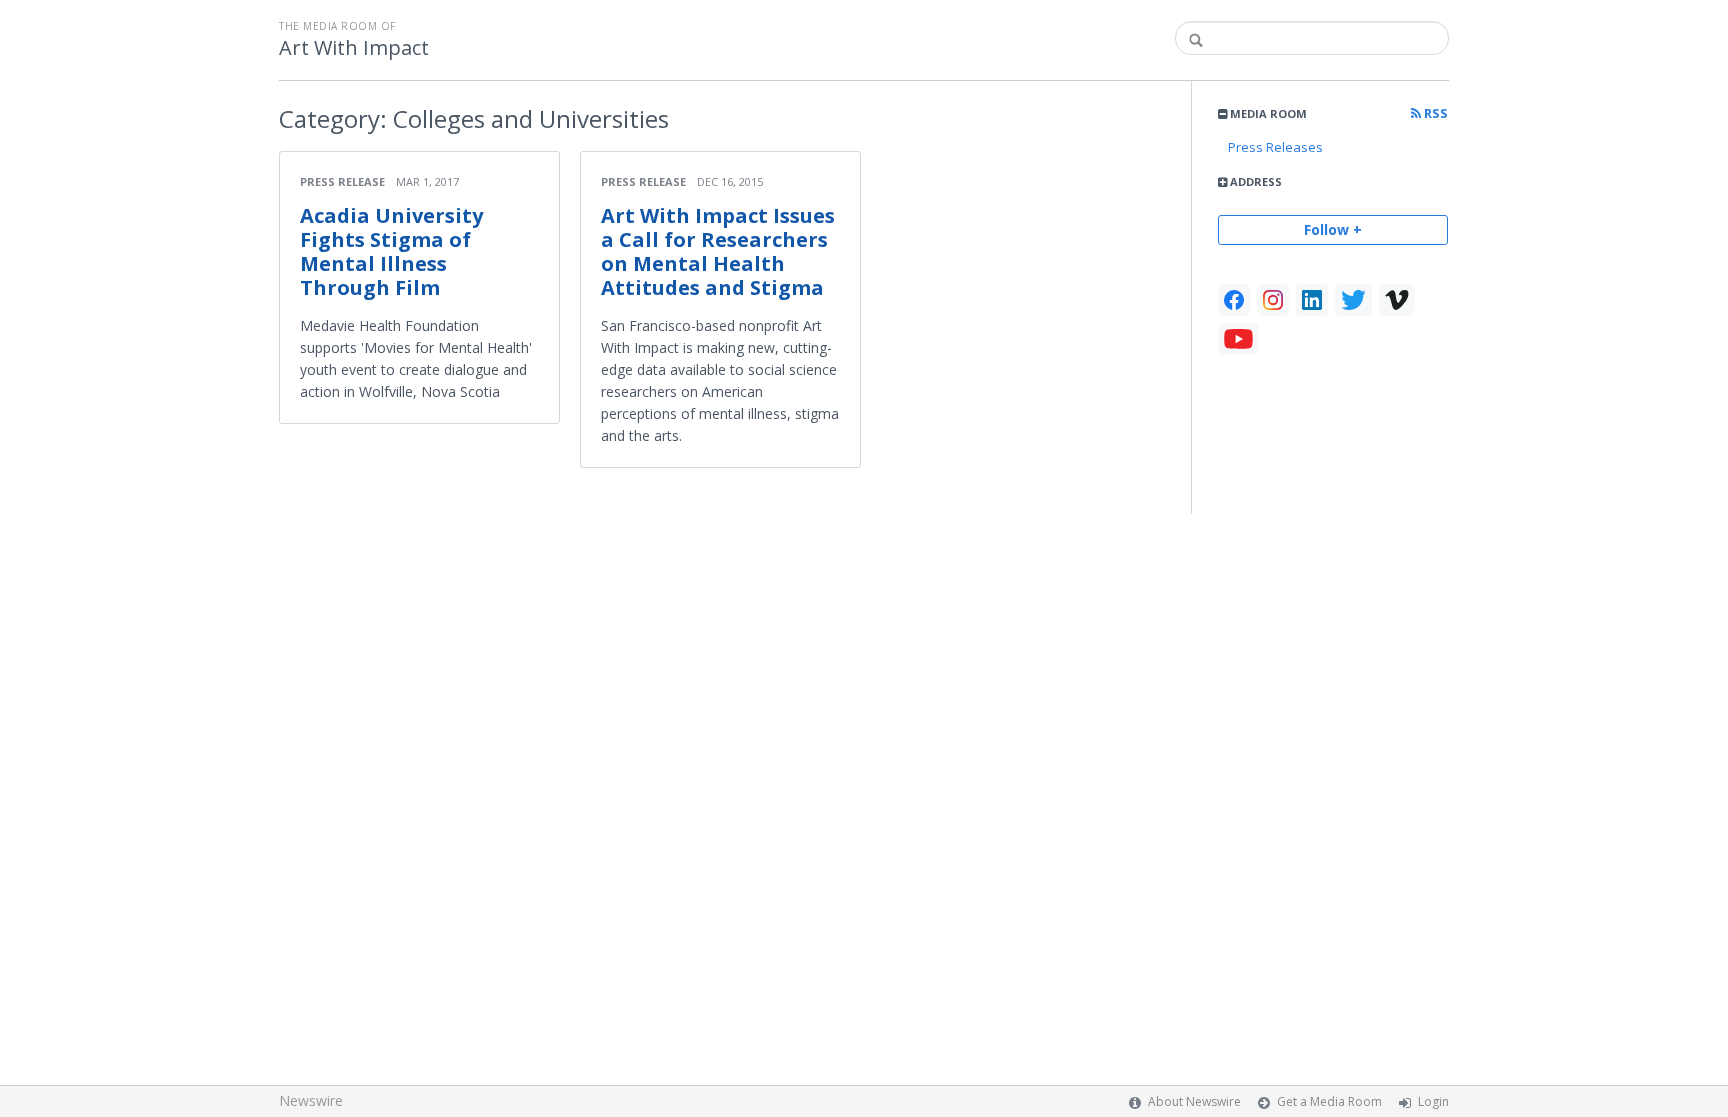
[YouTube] (1238, 339)
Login (1433, 1101)
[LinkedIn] (1312, 300)
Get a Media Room (1329, 1101)
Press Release (342, 181)
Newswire (311, 1100)
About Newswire (1194, 1101)
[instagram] (1273, 300)
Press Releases (1275, 147)
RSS (1434, 113)
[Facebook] (1234, 300)
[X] (1353, 300)
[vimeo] (1397, 300)
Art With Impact (354, 48)
